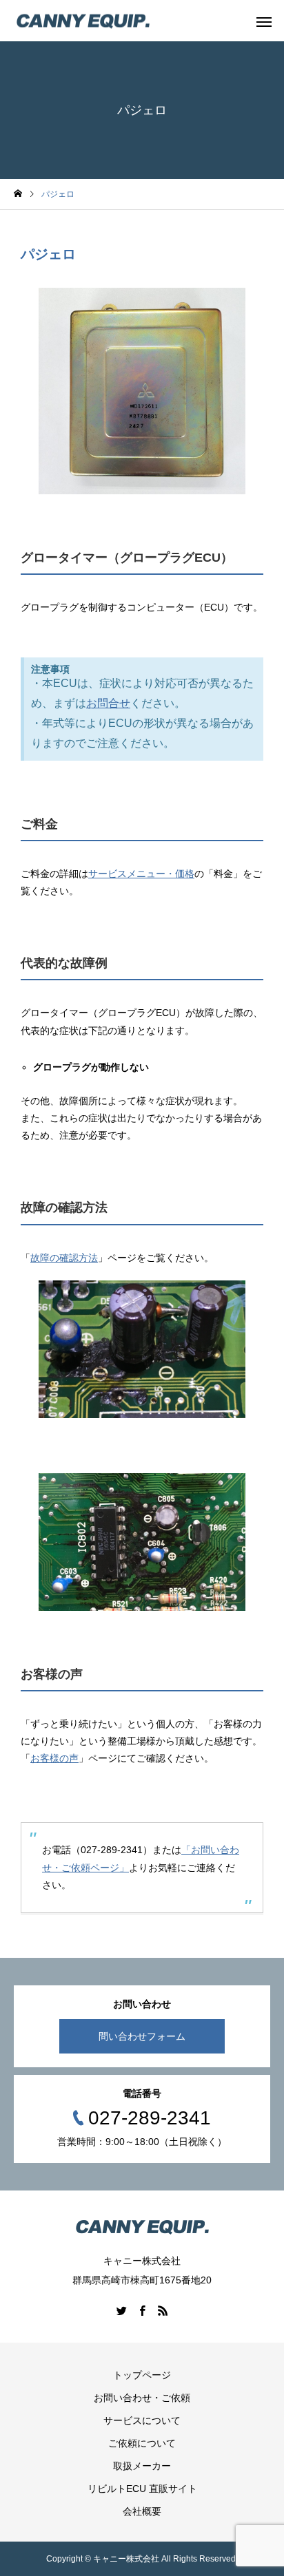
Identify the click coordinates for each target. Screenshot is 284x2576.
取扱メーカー (142, 2466)
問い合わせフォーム (142, 2036)
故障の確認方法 (64, 1258)
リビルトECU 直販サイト (142, 2489)
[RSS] (163, 2310)
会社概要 (142, 2511)
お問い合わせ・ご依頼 (142, 2398)
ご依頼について (142, 2443)
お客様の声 (54, 1758)
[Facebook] (142, 2310)
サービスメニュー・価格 (141, 874)
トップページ (142, 2375)
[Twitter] (121, 2310)
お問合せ (108, 703)
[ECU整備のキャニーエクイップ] (83, 21)
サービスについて (142, 2420)
